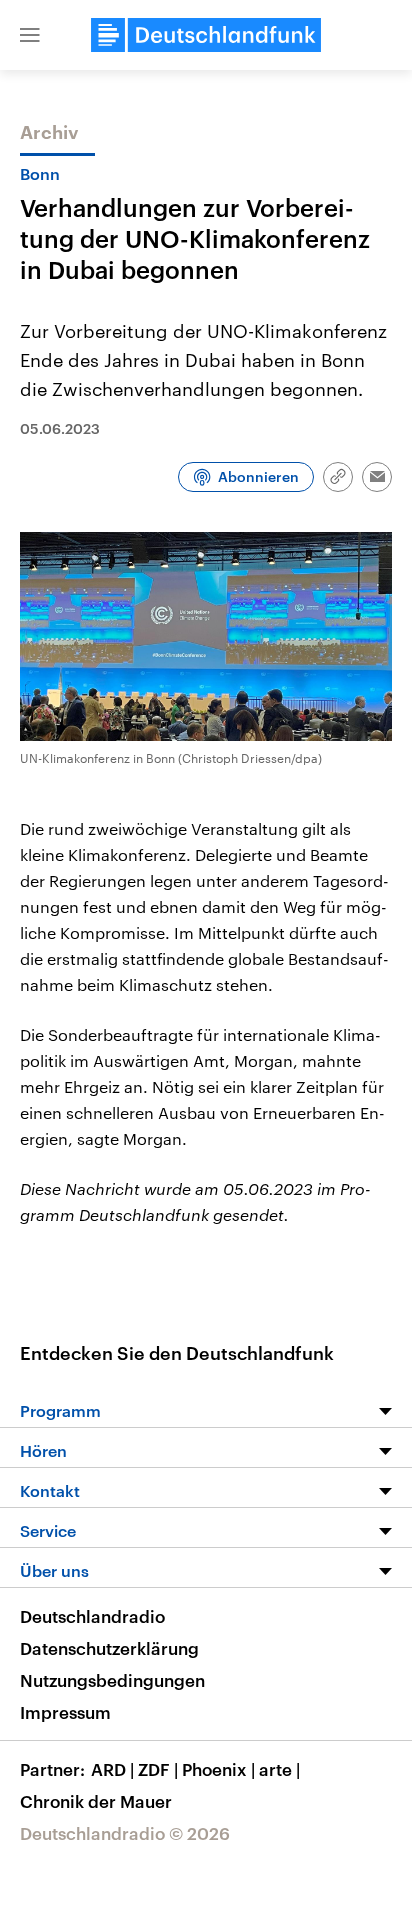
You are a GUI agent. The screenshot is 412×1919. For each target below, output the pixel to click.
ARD (112, 1769)
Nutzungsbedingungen (112, 1680)
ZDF (158, 1769)
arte (279, 1769)
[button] (30, 35)
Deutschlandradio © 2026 (125, 1833)
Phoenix (218, 1769)
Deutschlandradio (92, 1616)
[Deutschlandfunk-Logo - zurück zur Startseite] (206, 35)
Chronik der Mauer (96, 1801)
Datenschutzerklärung (109, 1648)
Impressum (65, 1712)
